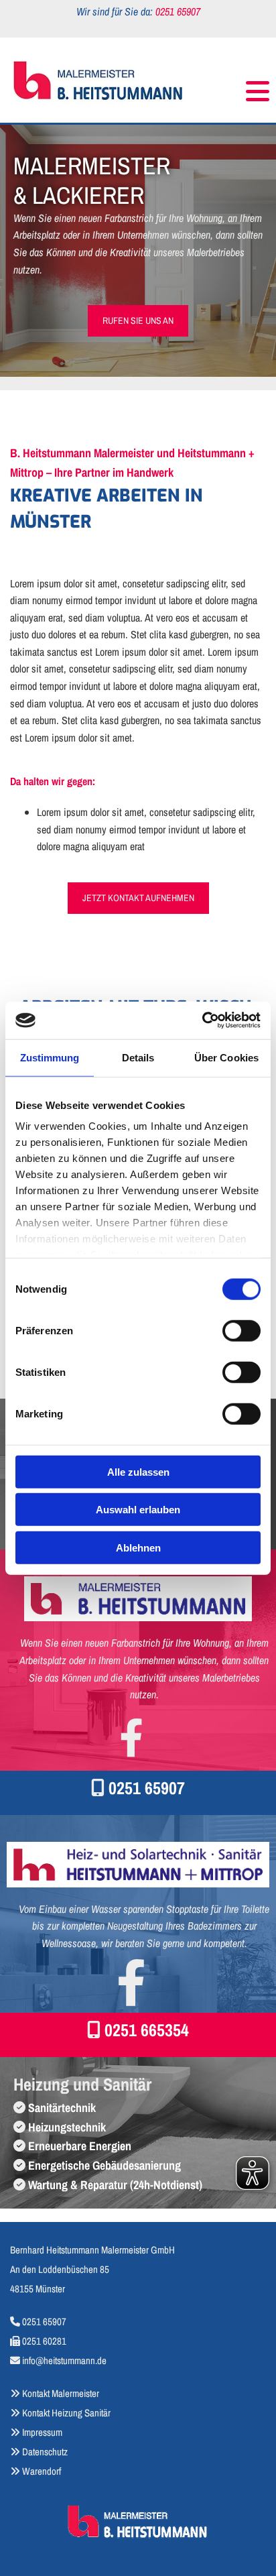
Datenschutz (45, 2452)
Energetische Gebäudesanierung (105, 2165)
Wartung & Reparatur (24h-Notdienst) (115, 2185)
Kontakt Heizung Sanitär (66, 2413)
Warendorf (36, 2471)
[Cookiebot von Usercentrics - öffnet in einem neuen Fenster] (202, 1020)
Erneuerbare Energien (80, 2146)
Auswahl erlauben (138, 1510)
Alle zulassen (138, 1471)
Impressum (42, 2432)
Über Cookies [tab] (226, 1057)
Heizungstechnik (67, 2127)
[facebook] (131, 1737)
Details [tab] (138, 1057)
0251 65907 (147, 1788)
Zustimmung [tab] (50, 1057)
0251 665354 (147, 2030)
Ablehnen (138, 1547)
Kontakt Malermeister (61, 2393)
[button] (232, 85)
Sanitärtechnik (62, 2108)
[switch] (241, 1330)
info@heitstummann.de (64, 2360)
